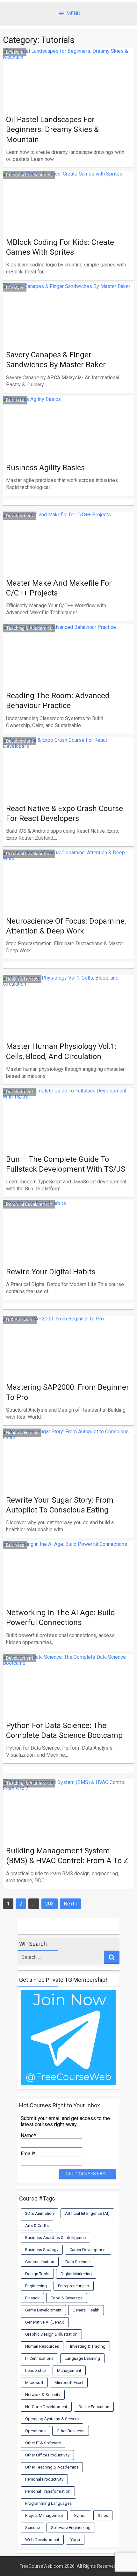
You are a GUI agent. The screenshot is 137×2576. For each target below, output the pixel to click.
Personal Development (29, 175)
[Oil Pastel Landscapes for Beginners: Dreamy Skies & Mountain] (69, 103)
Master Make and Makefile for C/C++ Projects (59, 588)
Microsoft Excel (69, 2383)
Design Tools (37, 2274)
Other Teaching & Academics (52, 2467)
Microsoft (34, 2383)
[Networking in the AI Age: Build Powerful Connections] (69, 1596)
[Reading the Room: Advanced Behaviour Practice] (69, 679)
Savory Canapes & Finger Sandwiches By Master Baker (56, 360)
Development (20, 516)
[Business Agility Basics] (69, 451)
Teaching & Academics (29, 628)
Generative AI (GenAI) (45, 2322)
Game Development (43, 2310)
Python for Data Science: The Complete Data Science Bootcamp (64, 1730)
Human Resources (42, 2346)
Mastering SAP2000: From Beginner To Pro (68, 1392)
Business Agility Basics (45, 468)
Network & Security (43, 2395)
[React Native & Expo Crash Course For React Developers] (69, 792)
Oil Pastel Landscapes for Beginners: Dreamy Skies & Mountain (52, 129)
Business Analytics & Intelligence (55, 2238)
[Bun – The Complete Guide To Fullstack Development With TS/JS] (69, 1142)
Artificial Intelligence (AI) (87, 2213)
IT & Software (20, 1320)
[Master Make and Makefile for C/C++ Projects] (69, 566)
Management (69, 2370)
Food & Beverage (67, 2298)
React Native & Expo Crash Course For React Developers (65, 813)
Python (80, 2515)
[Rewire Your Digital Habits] (69, 1255)
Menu (73, 14)
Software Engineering (71, 2528)
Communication (40, 2262)
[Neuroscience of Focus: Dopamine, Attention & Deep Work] (69, 904)
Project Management (44, 2515)
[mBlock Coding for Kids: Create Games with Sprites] (69, 225)
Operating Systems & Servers (52, 2419)
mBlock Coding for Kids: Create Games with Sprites (60, 247)
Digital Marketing (76, 2274)
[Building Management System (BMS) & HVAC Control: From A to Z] (69, 1834)
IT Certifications (39, 2358)
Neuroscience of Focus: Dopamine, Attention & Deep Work (66, 926)
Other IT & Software (43, 2443)
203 (50, 1904)
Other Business (71, 2431)
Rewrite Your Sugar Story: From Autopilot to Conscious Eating (60, 1505)
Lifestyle (15, 52)
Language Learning (82, 2358)
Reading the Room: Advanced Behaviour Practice (58, 701)
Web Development (42, 2540)
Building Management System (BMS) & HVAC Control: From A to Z (67, 1856)
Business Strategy (42, 2250)
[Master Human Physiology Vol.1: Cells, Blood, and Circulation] (69, 1030)
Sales (103, 2515)
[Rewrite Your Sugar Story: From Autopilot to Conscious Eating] (69, 1483)
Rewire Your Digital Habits (51, 1272)
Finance (32, 2298)
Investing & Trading (88, 2346)
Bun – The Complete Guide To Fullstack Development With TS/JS (66, 1164)
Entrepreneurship (74, 2286)
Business (15, 400)
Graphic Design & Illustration (51, 2334)
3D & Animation (40, 2213)
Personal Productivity (44, 2479)
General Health (86, 2310)
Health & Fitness (22, 979)
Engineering (36, 2286)
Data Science (77, 2262)
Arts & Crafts (37, 2225)
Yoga (75, 2540)
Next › (70, 1904)
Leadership (36, 2370)
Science (32, 2528)
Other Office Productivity (47, 2455)
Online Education (94, 2407)
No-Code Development (46, 2407)
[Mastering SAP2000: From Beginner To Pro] (69, 1370)
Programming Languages (48, 2503)
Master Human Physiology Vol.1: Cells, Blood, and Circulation (61, 1051)
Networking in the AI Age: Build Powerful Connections (61, 1618)
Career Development (88, 2250)
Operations (35, 2431)
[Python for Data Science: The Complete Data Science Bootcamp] (69, 1709)
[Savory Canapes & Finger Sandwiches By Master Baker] (69, 338)
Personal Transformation (48, 2491)
